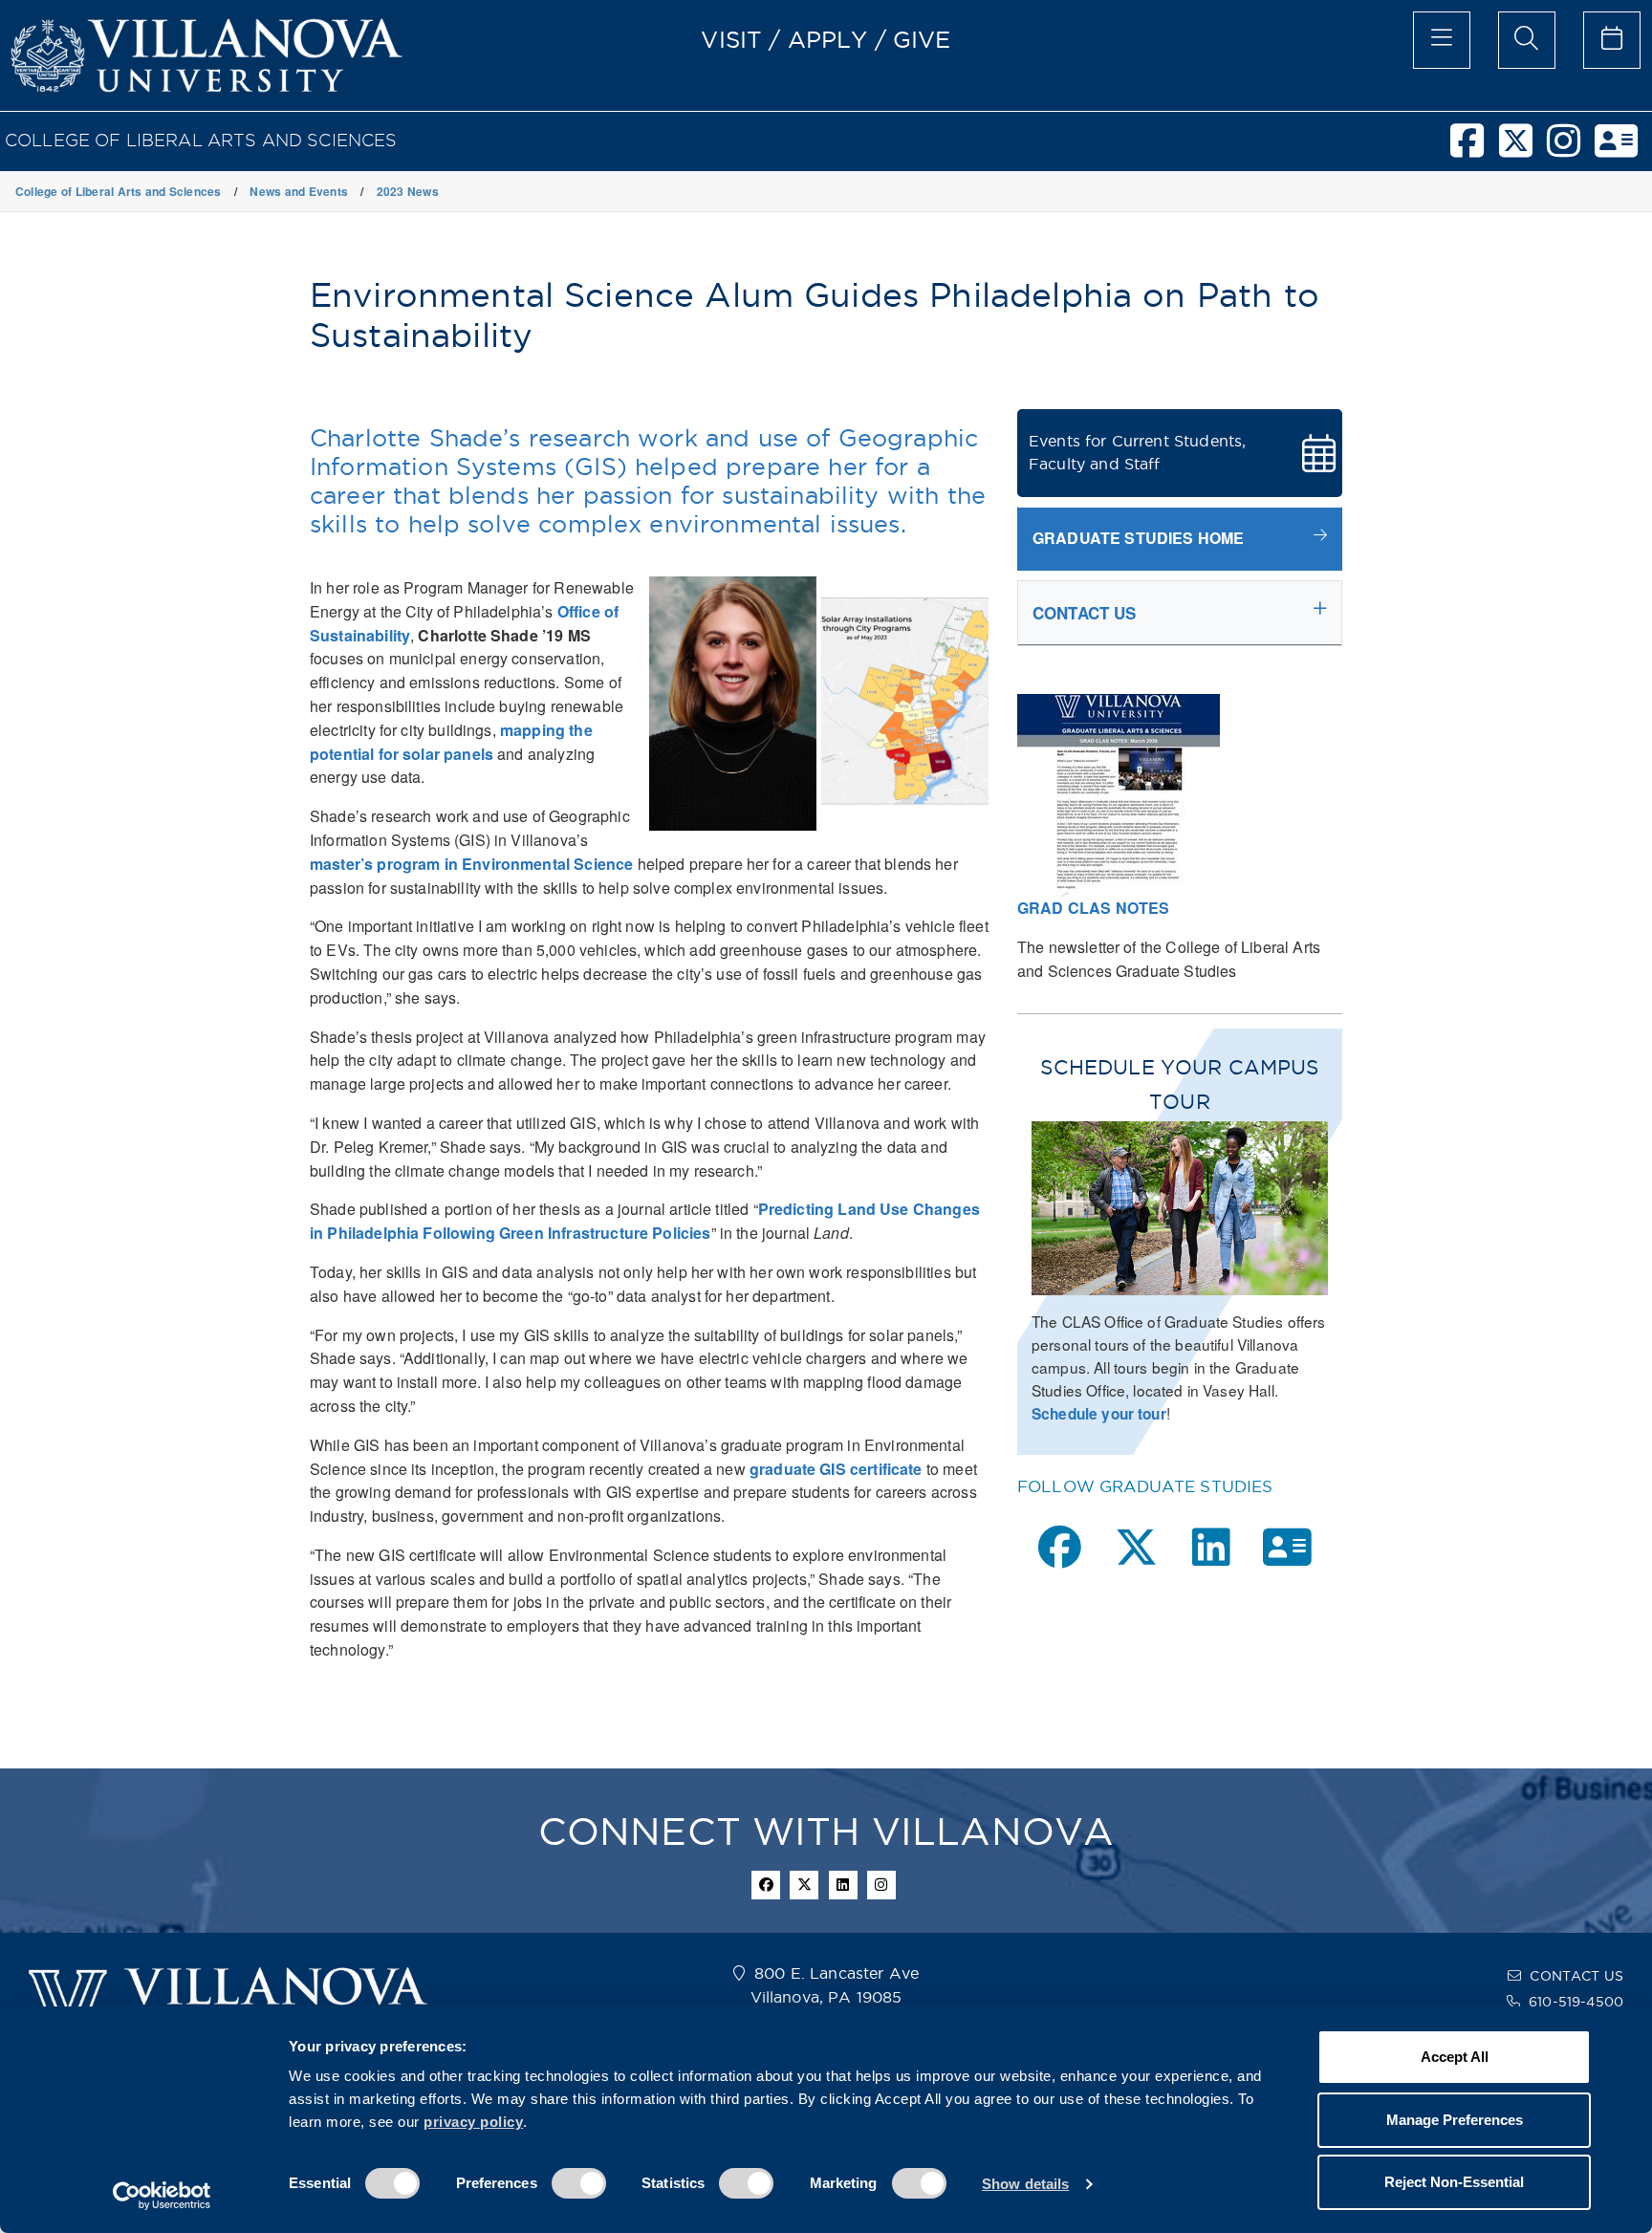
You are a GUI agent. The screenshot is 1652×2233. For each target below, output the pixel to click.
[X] (1523, 149)
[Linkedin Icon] (843, 1885)
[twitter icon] (804, 1885)
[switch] (579, 2183)
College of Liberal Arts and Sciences (201, 140)
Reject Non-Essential (1454, 2182)
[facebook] (1474, 149)
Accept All (1455, 2057)
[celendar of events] (1612, 40)
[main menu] (1442, 40)
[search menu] (1527, 40)
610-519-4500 (1576, 2002)
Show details (1025, 2184)
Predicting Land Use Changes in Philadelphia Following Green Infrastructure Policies (645, 1221)
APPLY (828, 39)
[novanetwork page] (1287, 1547)
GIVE (922, 39)
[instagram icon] (881, 1885)
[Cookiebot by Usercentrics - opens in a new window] (162, 2196)
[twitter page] (1136, 1547)
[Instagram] (1571, 149)
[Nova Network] (1623, 149)
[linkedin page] (1211, 1547)
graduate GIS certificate (836, 1469)
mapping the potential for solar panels (451, 742)
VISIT (731, 39)
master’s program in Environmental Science (471, 864)
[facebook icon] (766, 1885)
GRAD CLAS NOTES (1093, 908)
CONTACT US (1576, 1976)
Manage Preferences (1455, 2120)
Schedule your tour (1099, 1414)
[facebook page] (1060, 1547)
